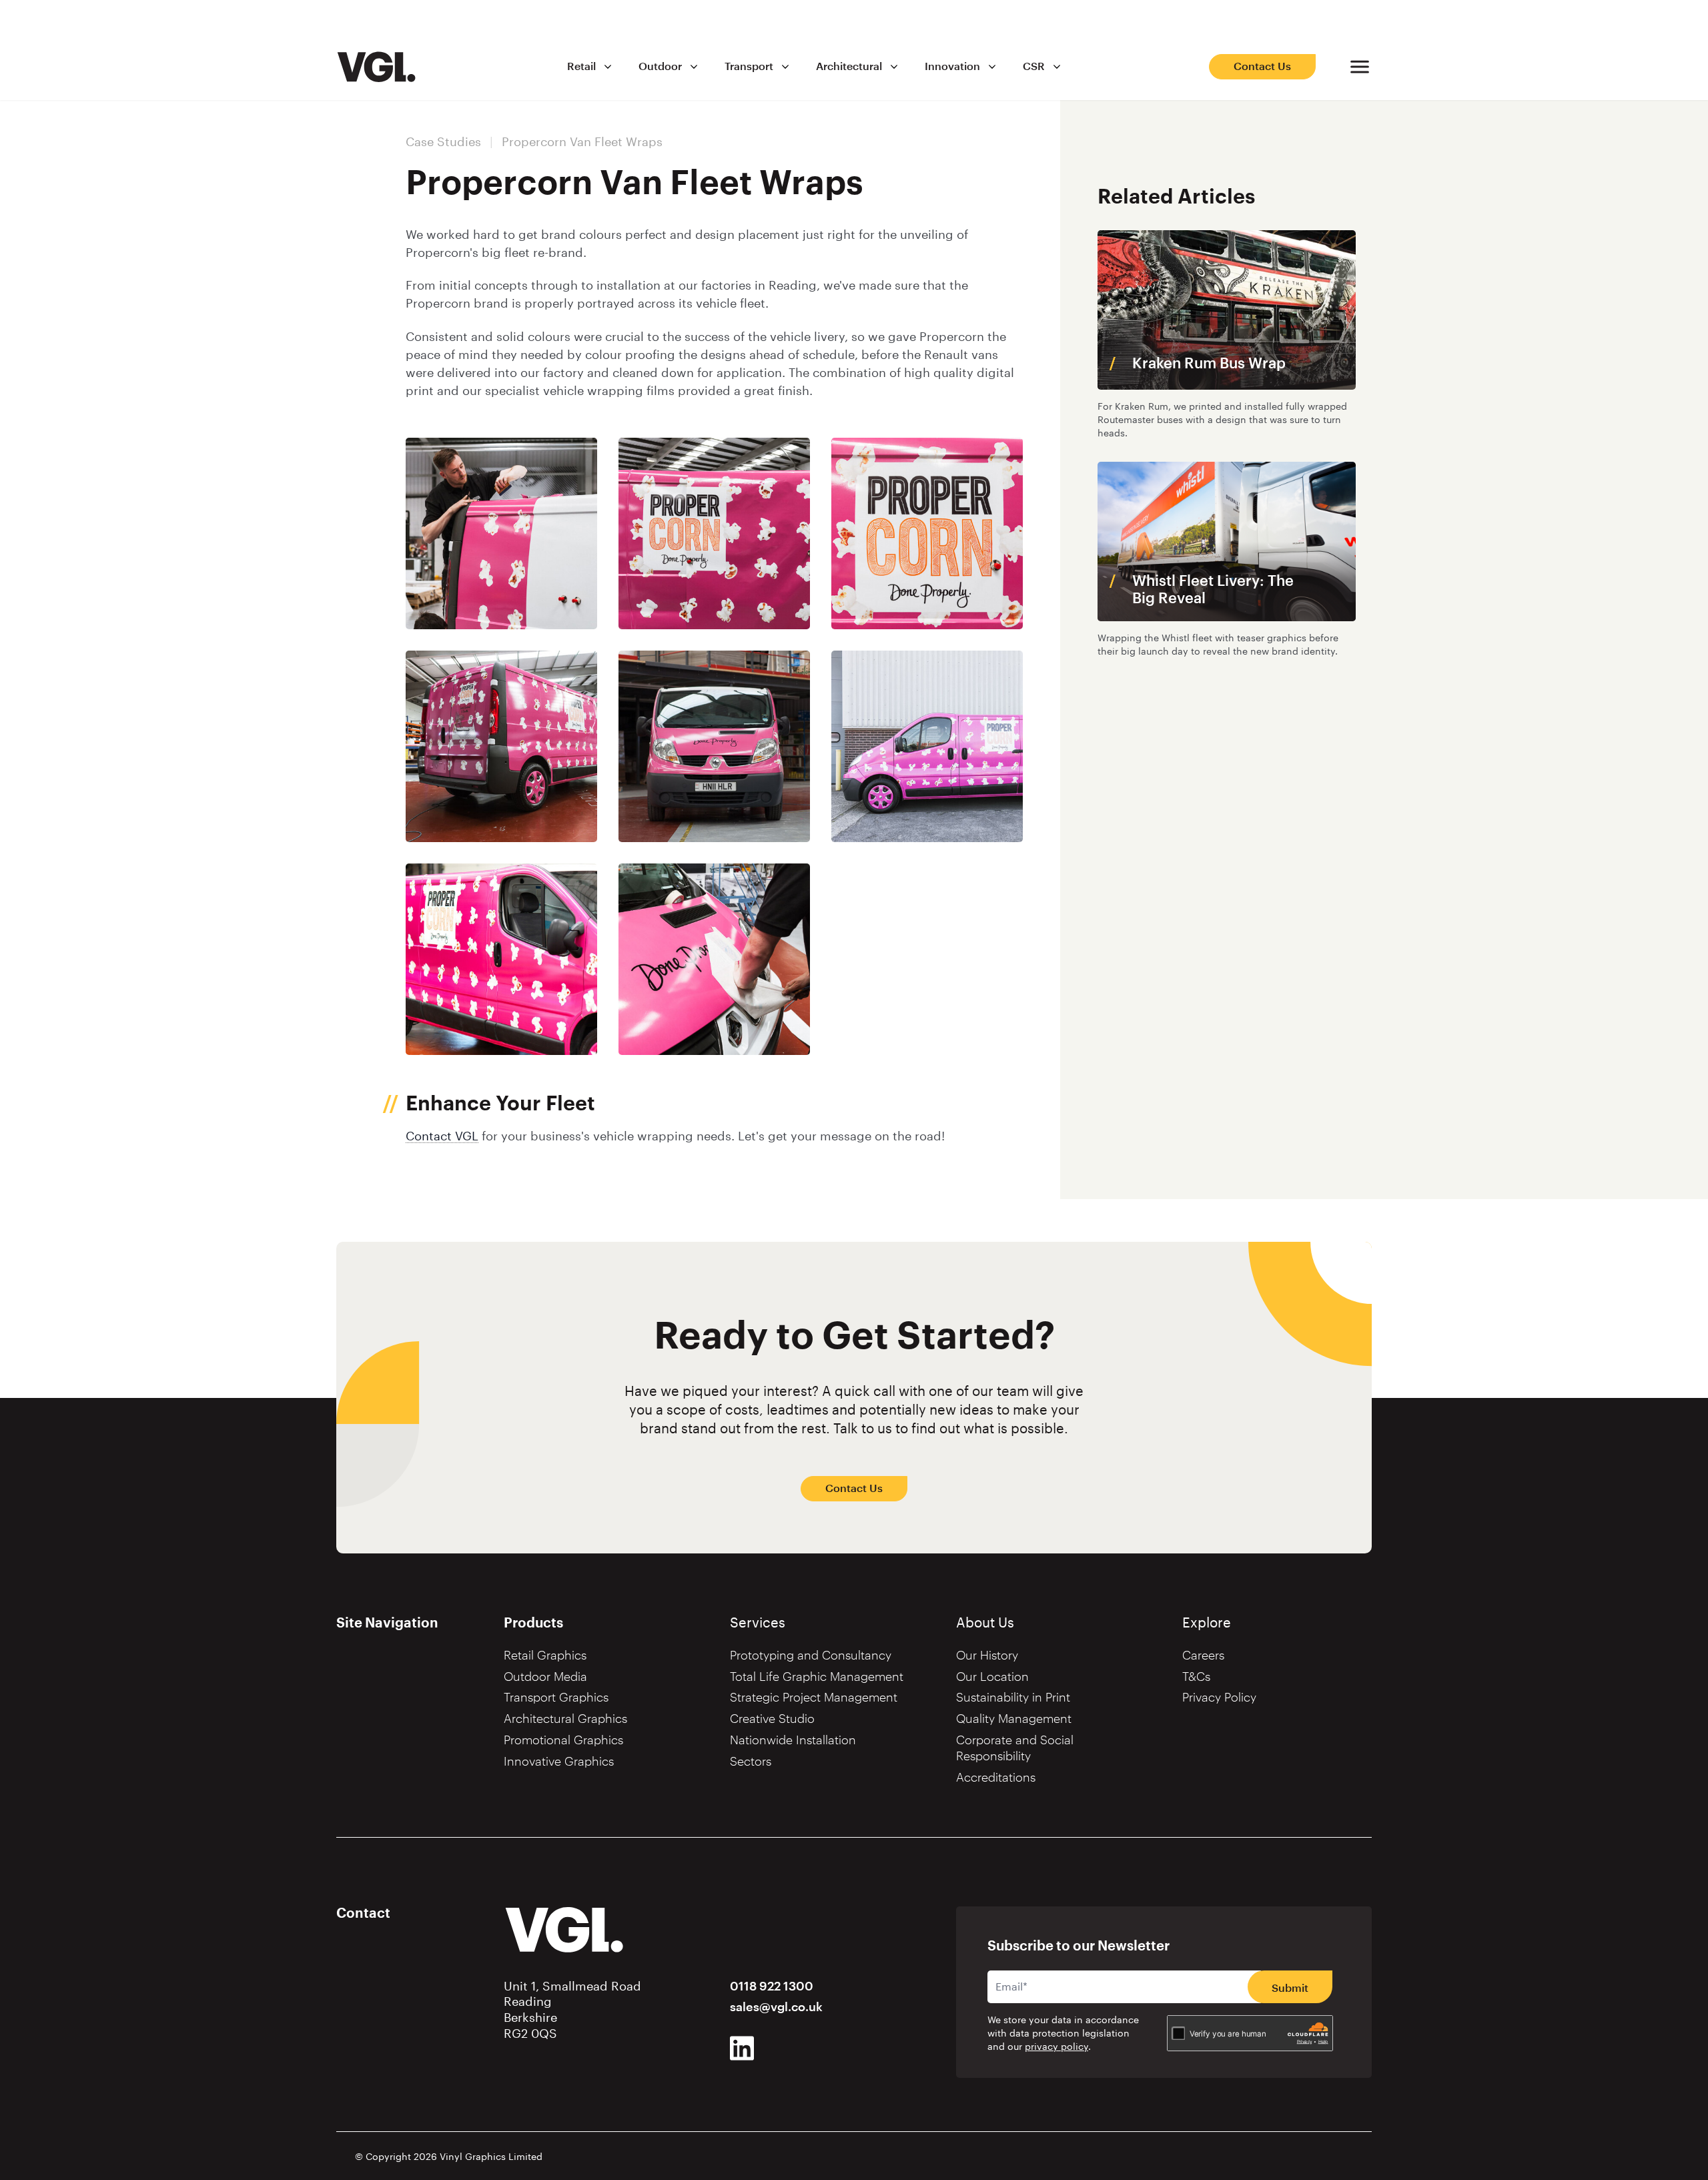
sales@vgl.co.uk (776, 2007)
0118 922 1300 (772, 1986)
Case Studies (443, 142)
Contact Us (1262, 67)
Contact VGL (442, 1136)
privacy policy (1056, 2047)
